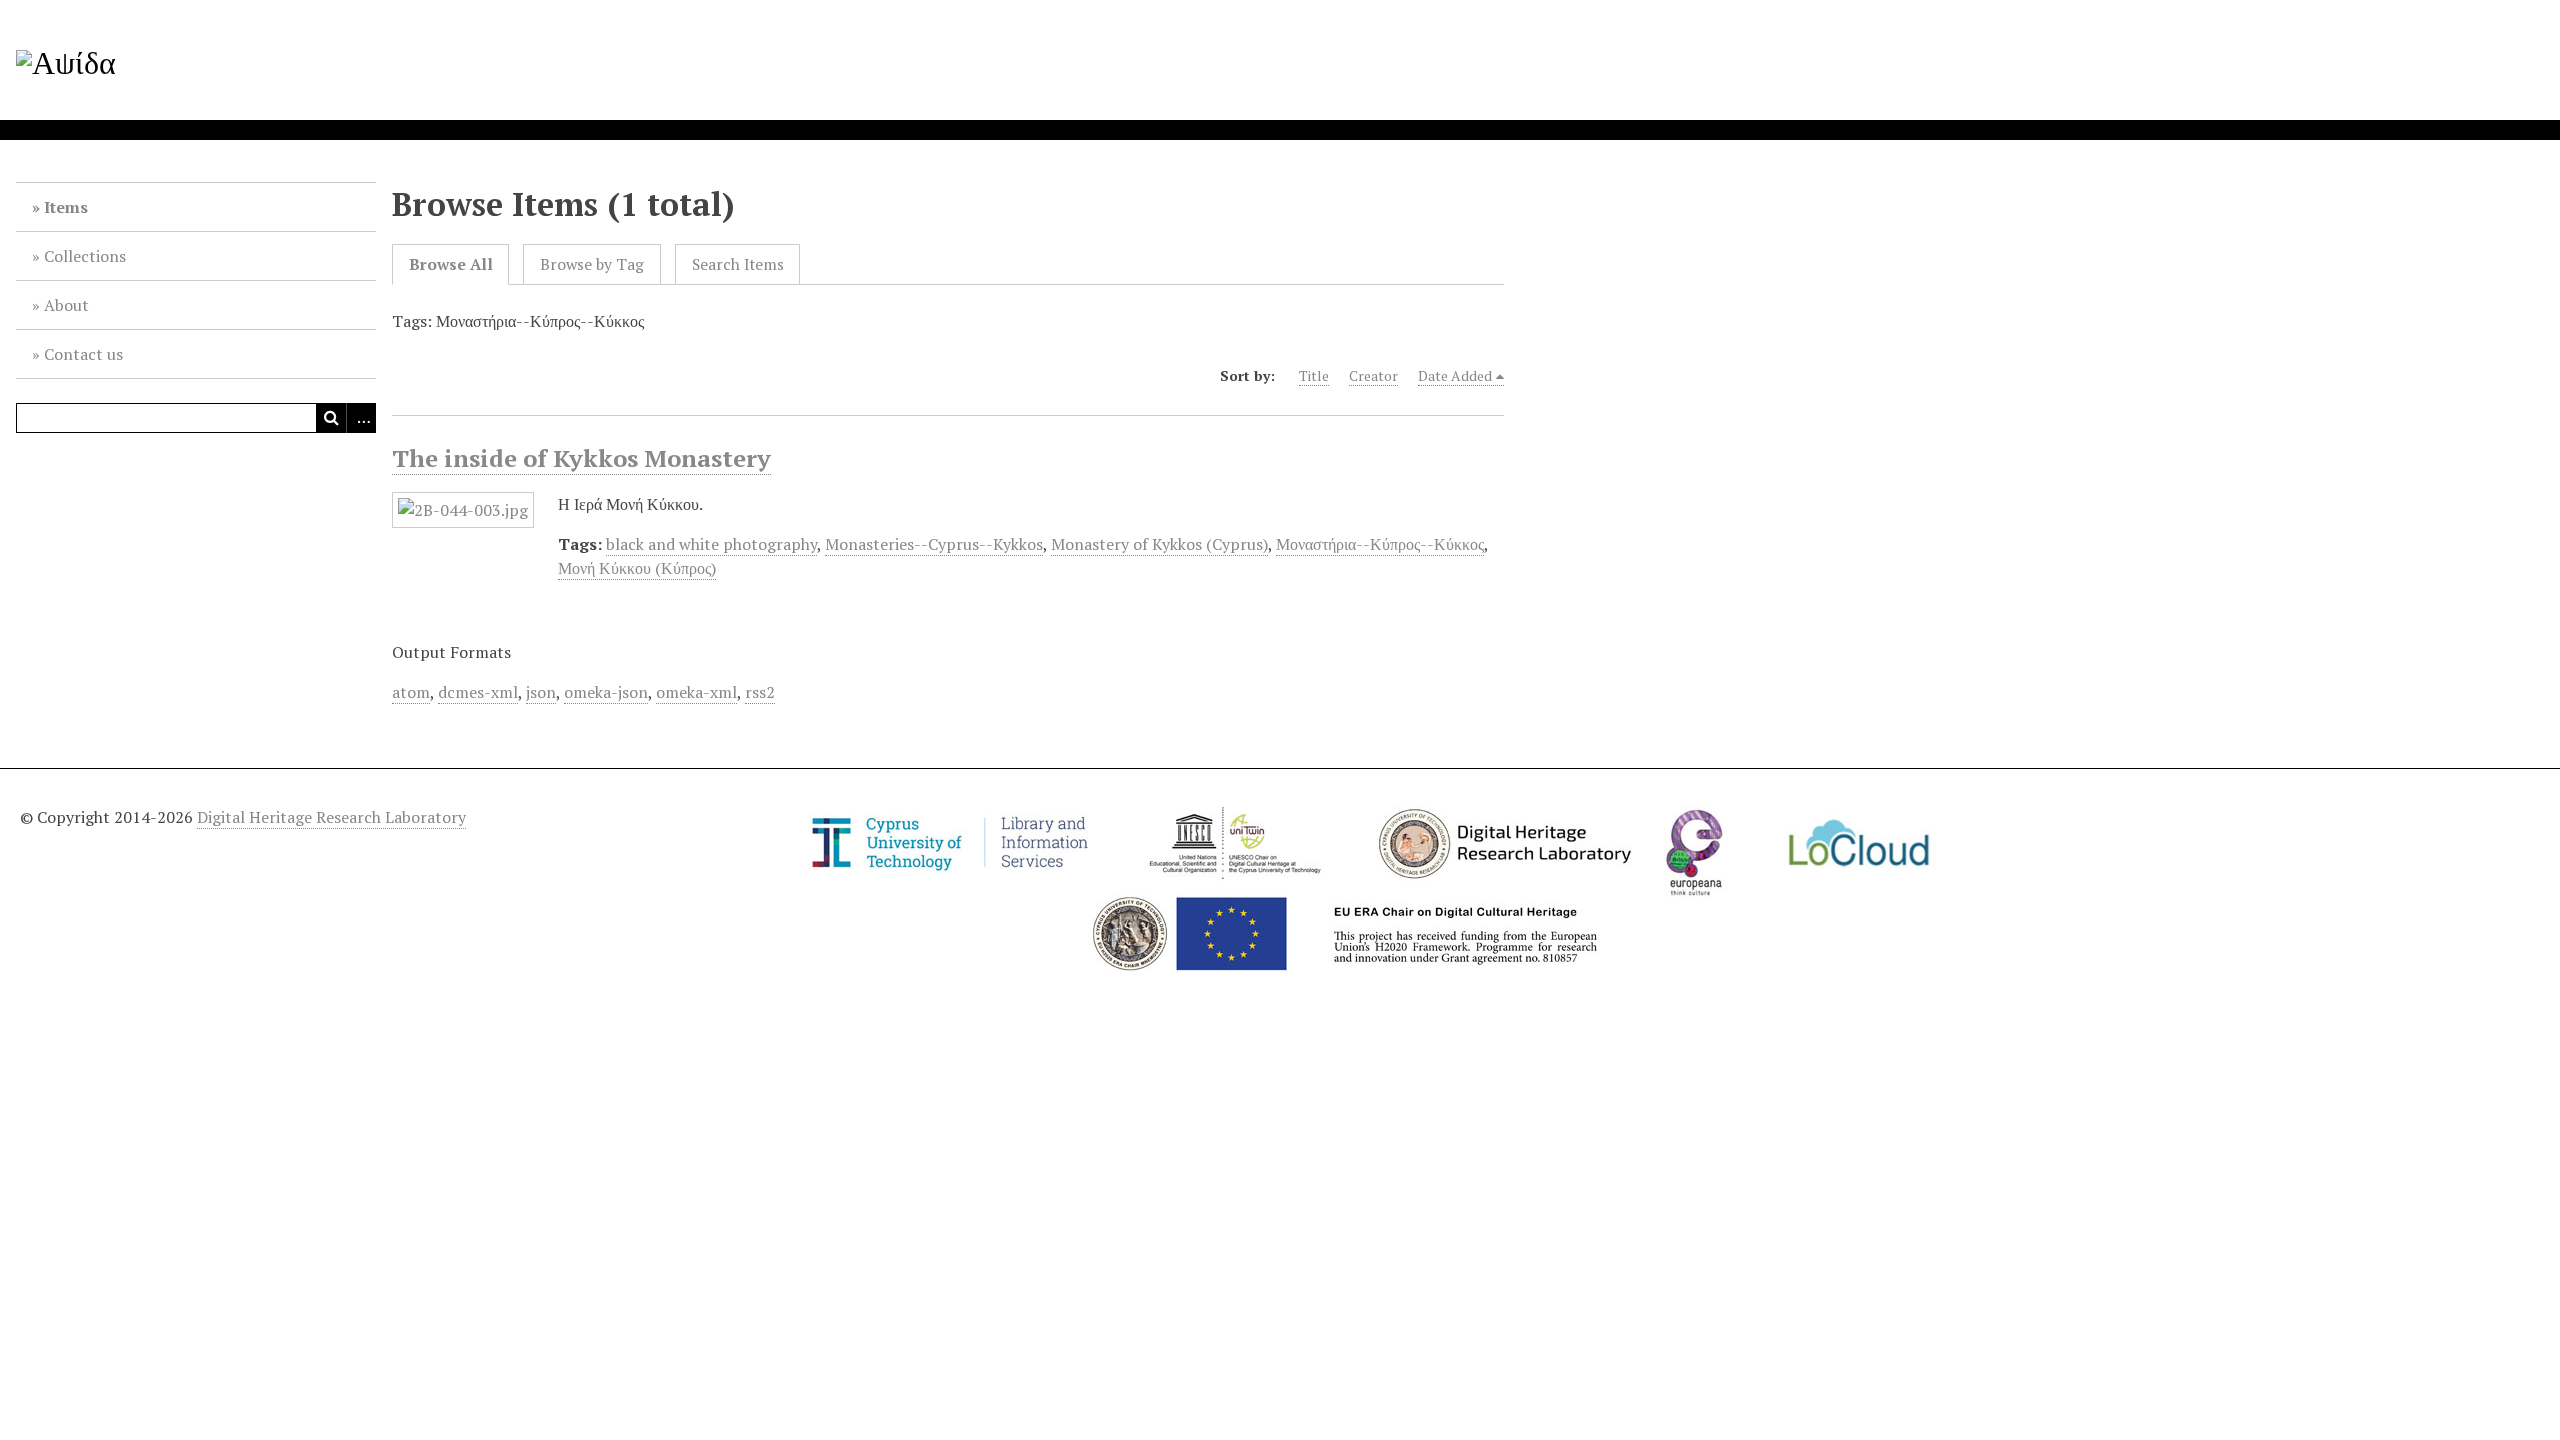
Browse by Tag (592, 264)
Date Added (1455, 375)
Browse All (451, 264)
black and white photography (711, 544)
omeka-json (606, 692)
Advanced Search (361, 418)
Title (1314, 375)
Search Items (738, 264)
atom (411, 692)
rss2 (760, 692)
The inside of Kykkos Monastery (581, 458)
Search (331, 418)
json (541, 692)
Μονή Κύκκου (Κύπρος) (637, 568)
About (66, 305)
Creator (1373, 375)
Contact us (83, 354)
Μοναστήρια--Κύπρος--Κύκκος (1380, 544)
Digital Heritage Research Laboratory (331, 817)
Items (66, 207)
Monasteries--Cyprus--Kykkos (934, 544)
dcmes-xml (478, 692)
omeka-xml (696, 692)
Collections (85, 256)
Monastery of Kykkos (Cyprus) (1159, 544)
